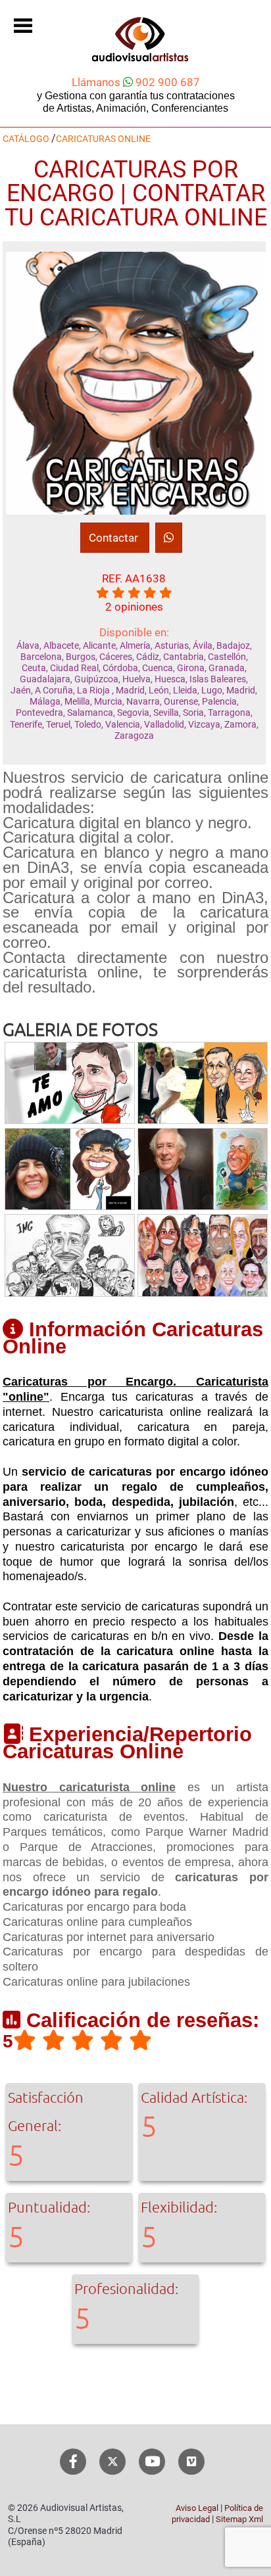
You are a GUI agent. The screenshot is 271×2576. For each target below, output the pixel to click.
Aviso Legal (197, 2508)
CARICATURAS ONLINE (103, 139)
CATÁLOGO (26, 139)
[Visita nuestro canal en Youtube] (152, 2462)
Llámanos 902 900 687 (136, 82)
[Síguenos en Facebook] (73, 2462)
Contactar (115, 538)
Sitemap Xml (239, 2519)
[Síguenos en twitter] (113, 2462)
